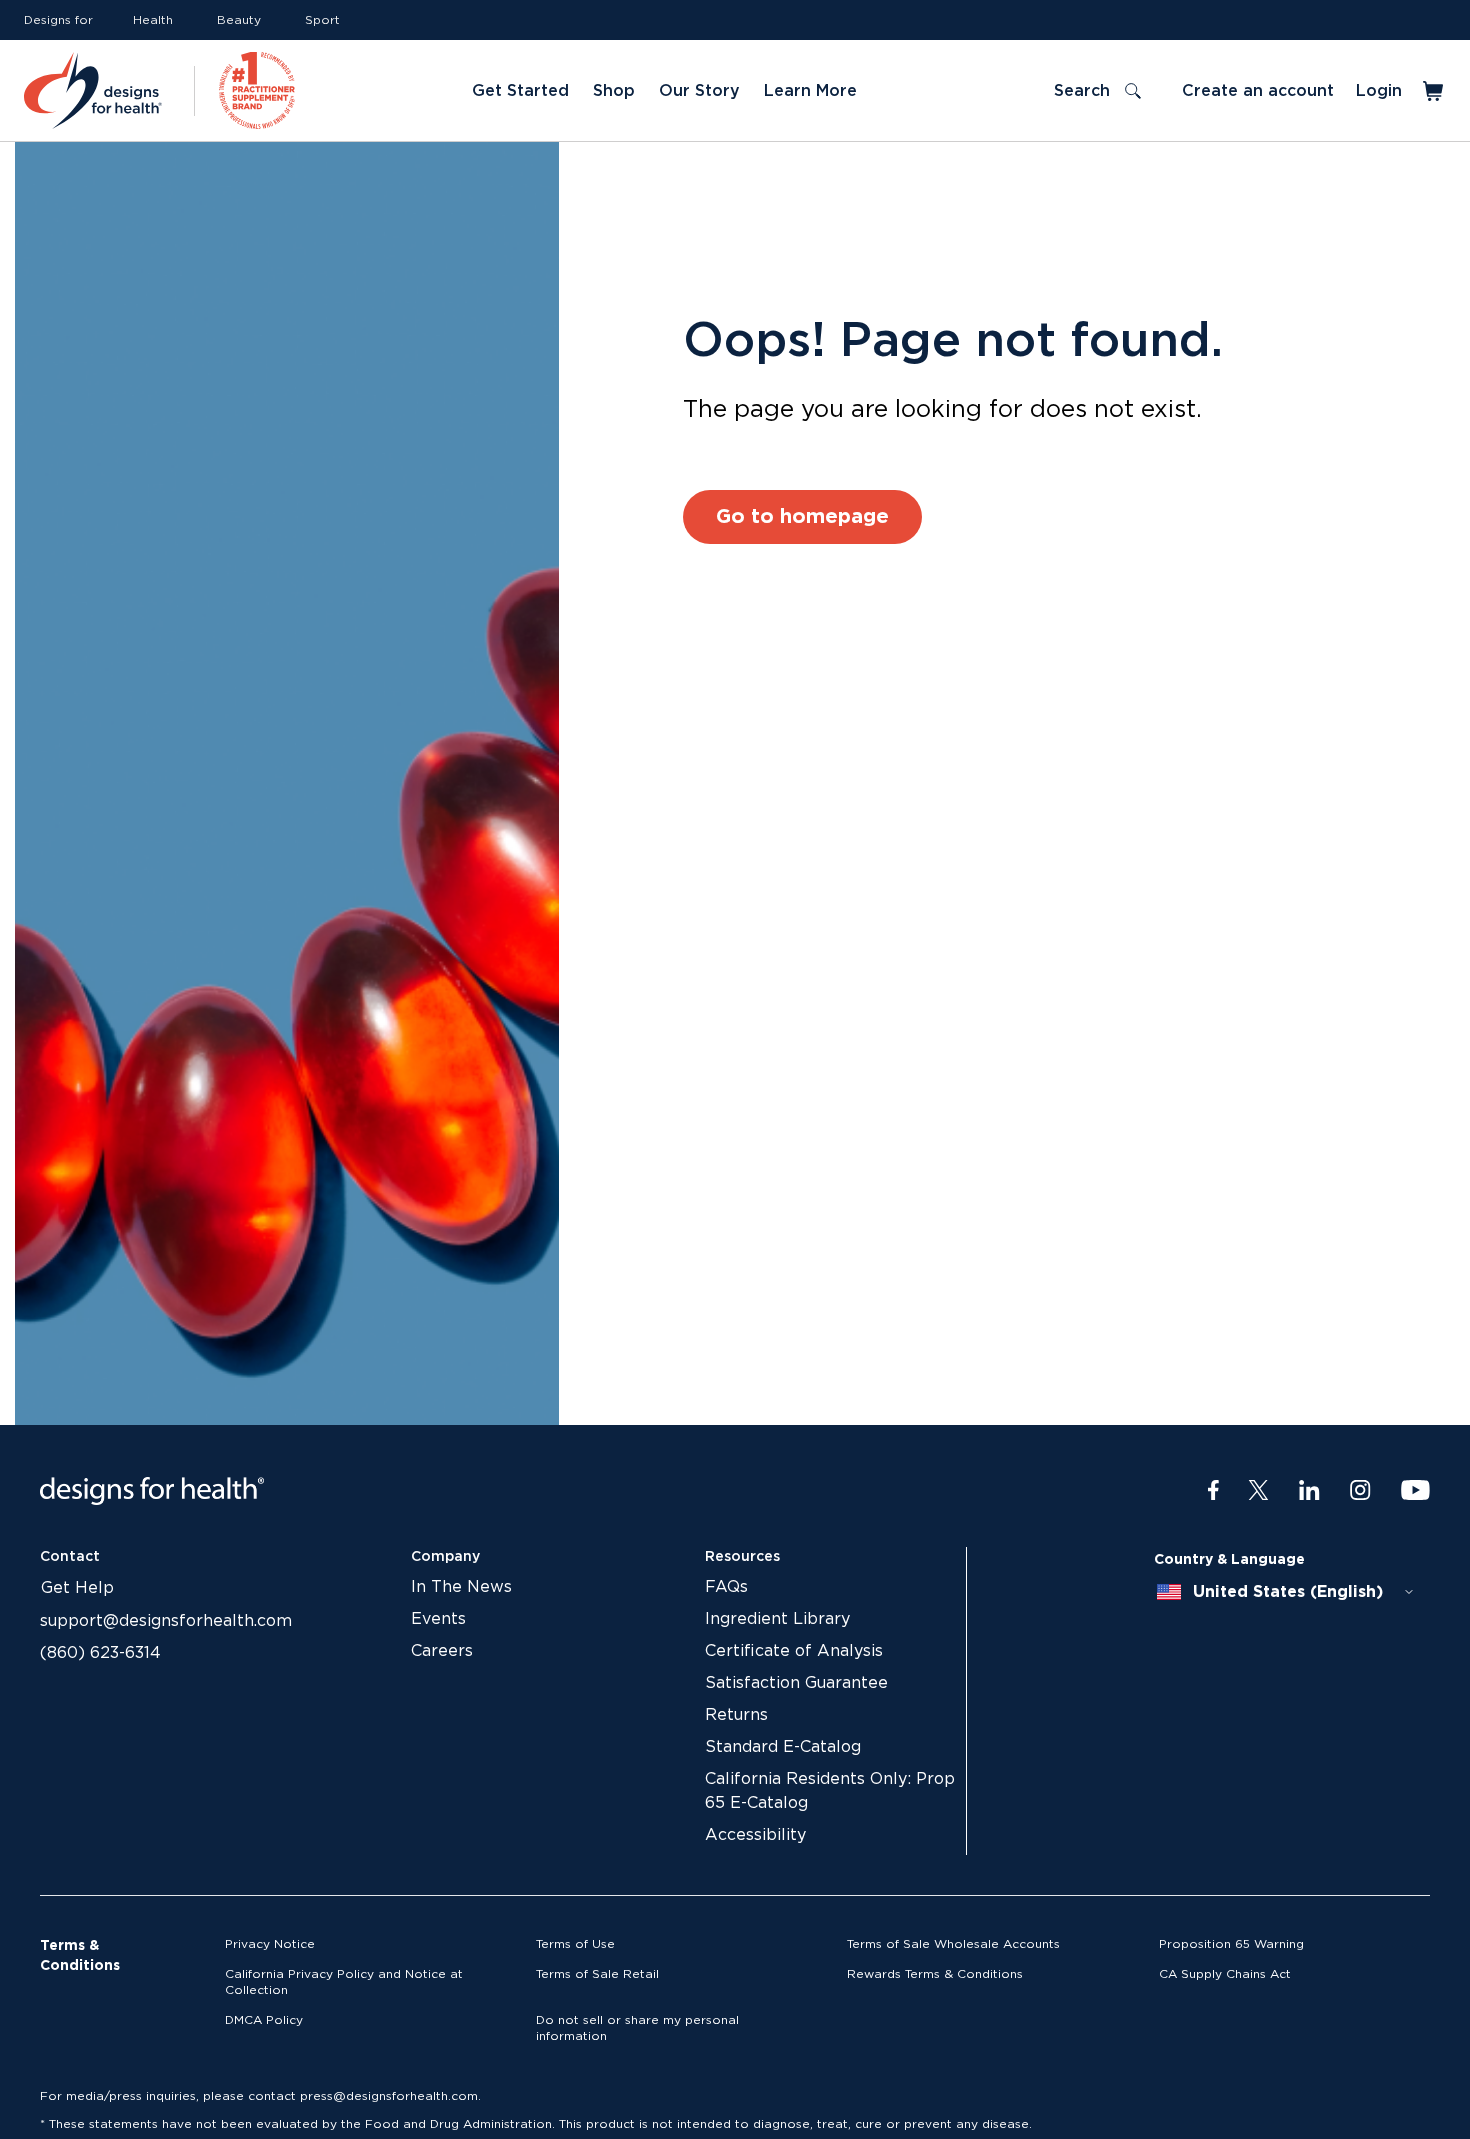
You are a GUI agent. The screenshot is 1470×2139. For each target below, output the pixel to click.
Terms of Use (575, 1944)
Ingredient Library (777, 1619)
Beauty (239, 20)
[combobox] (1286, 1592)
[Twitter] (1258, 1491)
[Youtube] (1415, 1491)
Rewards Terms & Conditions (935, 1974)
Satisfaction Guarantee (796, 1683)
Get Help (77, 1588)
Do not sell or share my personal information (637, 2028)
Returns (736, 1715)
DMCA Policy (264, 2020)
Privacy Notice (270, 1944)
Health (153, 20)
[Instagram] (1360, 1491)
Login (1379, 91)
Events (438, 1619)
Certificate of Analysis (794, 1651)
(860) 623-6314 (100, 1653)
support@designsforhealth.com (166, 1621)
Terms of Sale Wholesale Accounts (953, 1944)
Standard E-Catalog (783, 1747)
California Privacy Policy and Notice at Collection (344, 1982)
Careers (442, 1651)
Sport (322, 20)
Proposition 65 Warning (1231, 1944)
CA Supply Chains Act (1225, 1974)
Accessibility (755, 1835)
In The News (461, 1587)
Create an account (1258, 91)
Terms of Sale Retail (597, 1974)
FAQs (726, 1587)
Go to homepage (802, 517)
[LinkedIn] (1309, 1491)
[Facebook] (1213, 1491)
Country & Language (1229, 1560)
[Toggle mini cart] (1434, 91)
